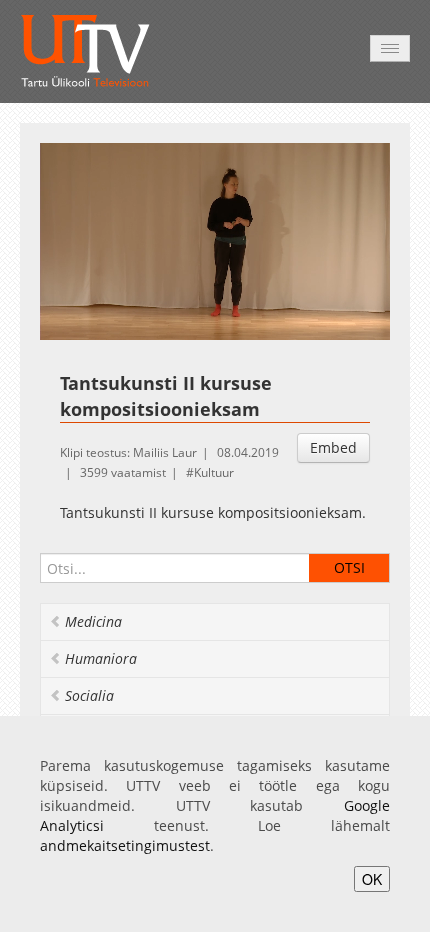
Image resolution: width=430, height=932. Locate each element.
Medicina (93, 621)
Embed (333, 447)
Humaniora (101, 658)
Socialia (89, 695)
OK (372, 879)
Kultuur (214, 472)
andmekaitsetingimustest (125, 845)
